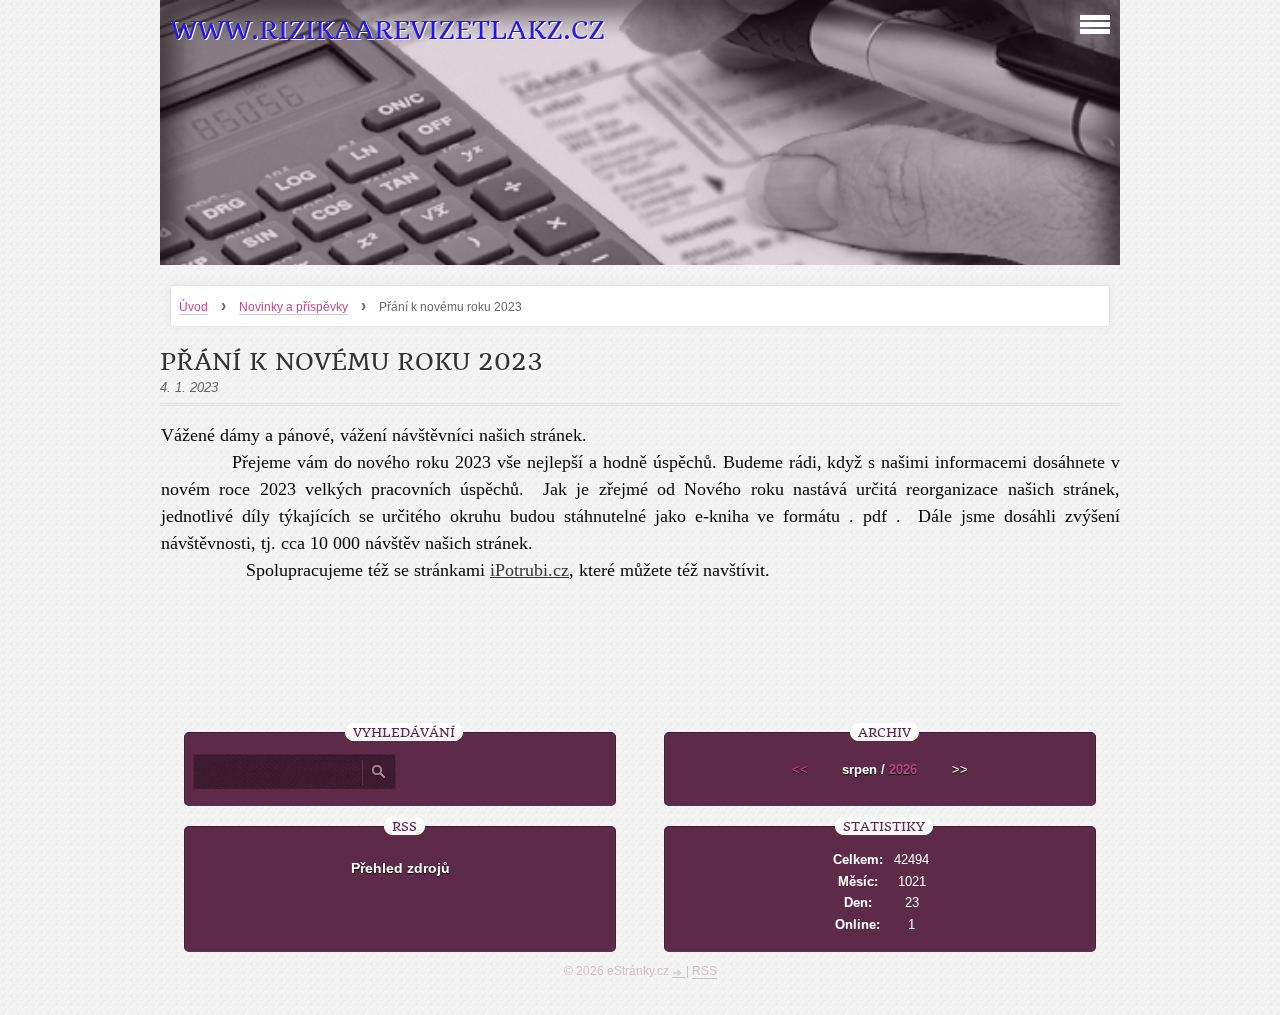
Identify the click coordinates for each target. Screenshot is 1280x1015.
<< (800, 769)
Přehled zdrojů (400, 868)
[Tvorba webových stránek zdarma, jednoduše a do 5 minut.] (679, 973)
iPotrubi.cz (529, 570)
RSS (704, 971)
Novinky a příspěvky (293, 307)
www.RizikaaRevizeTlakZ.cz (387, 30)
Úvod (193, 307)
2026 (903, 769)
